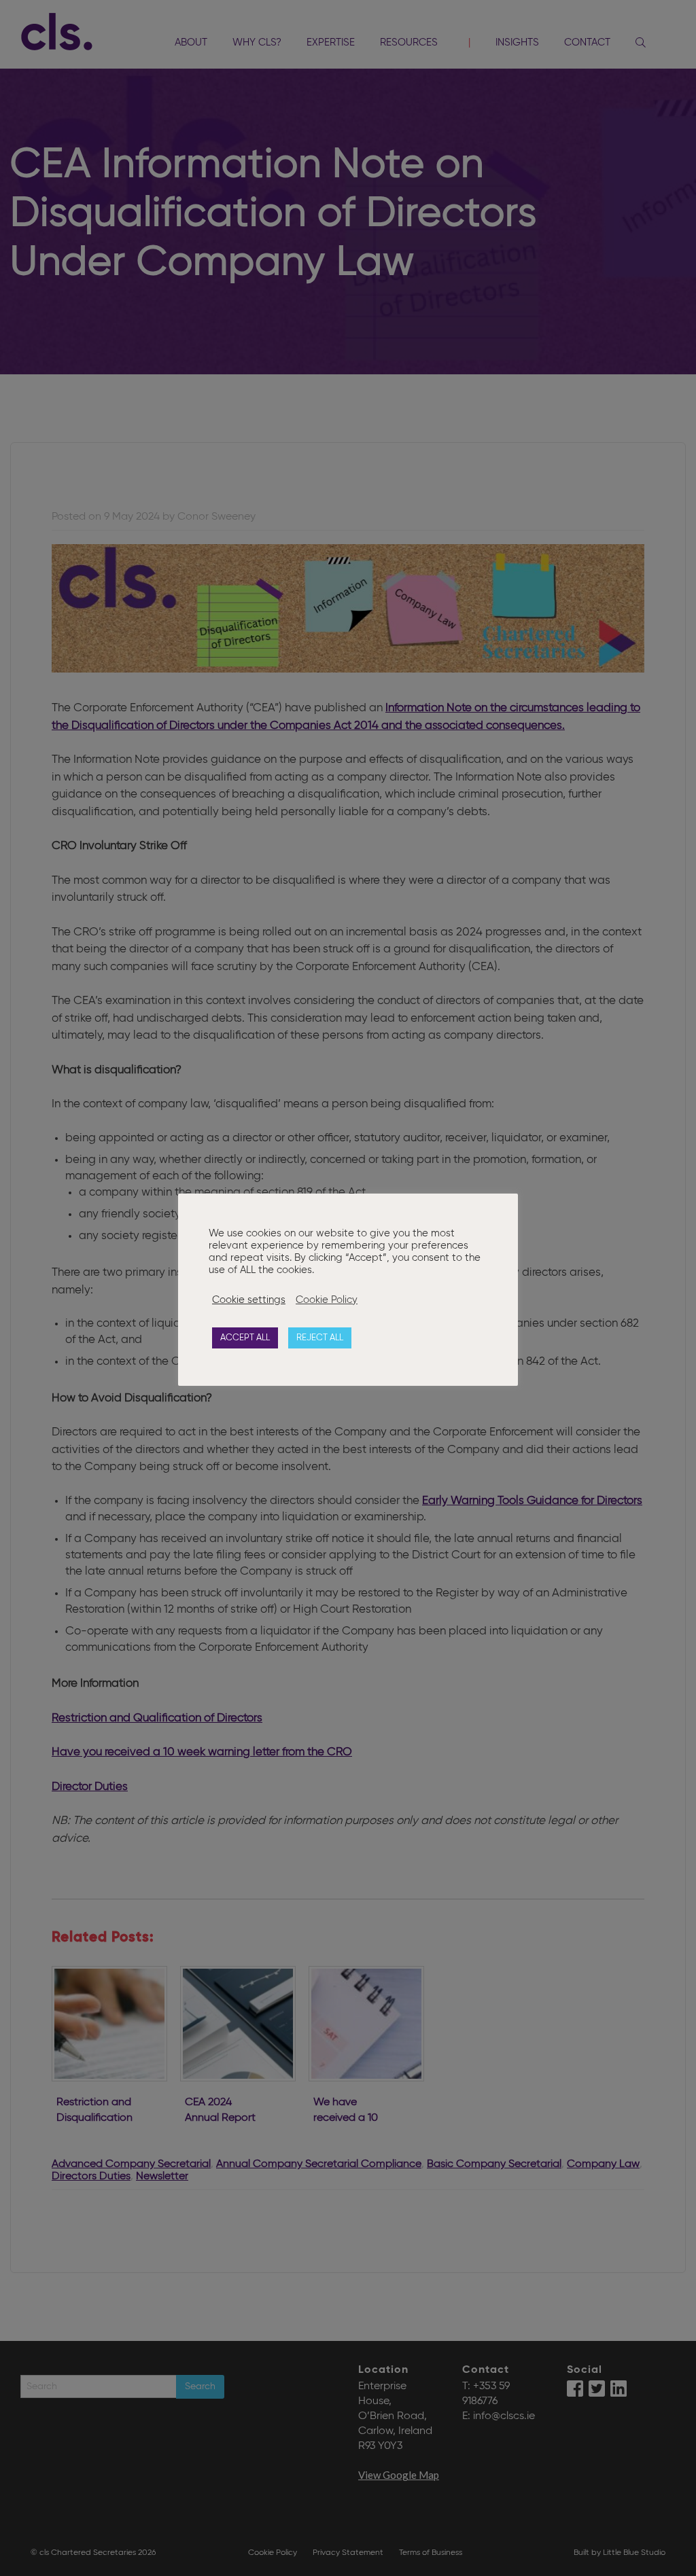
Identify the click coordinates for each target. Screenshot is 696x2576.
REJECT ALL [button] (320, 1338)
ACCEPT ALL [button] (245, 1338)
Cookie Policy (327, 1300)
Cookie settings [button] (249, 1300)
